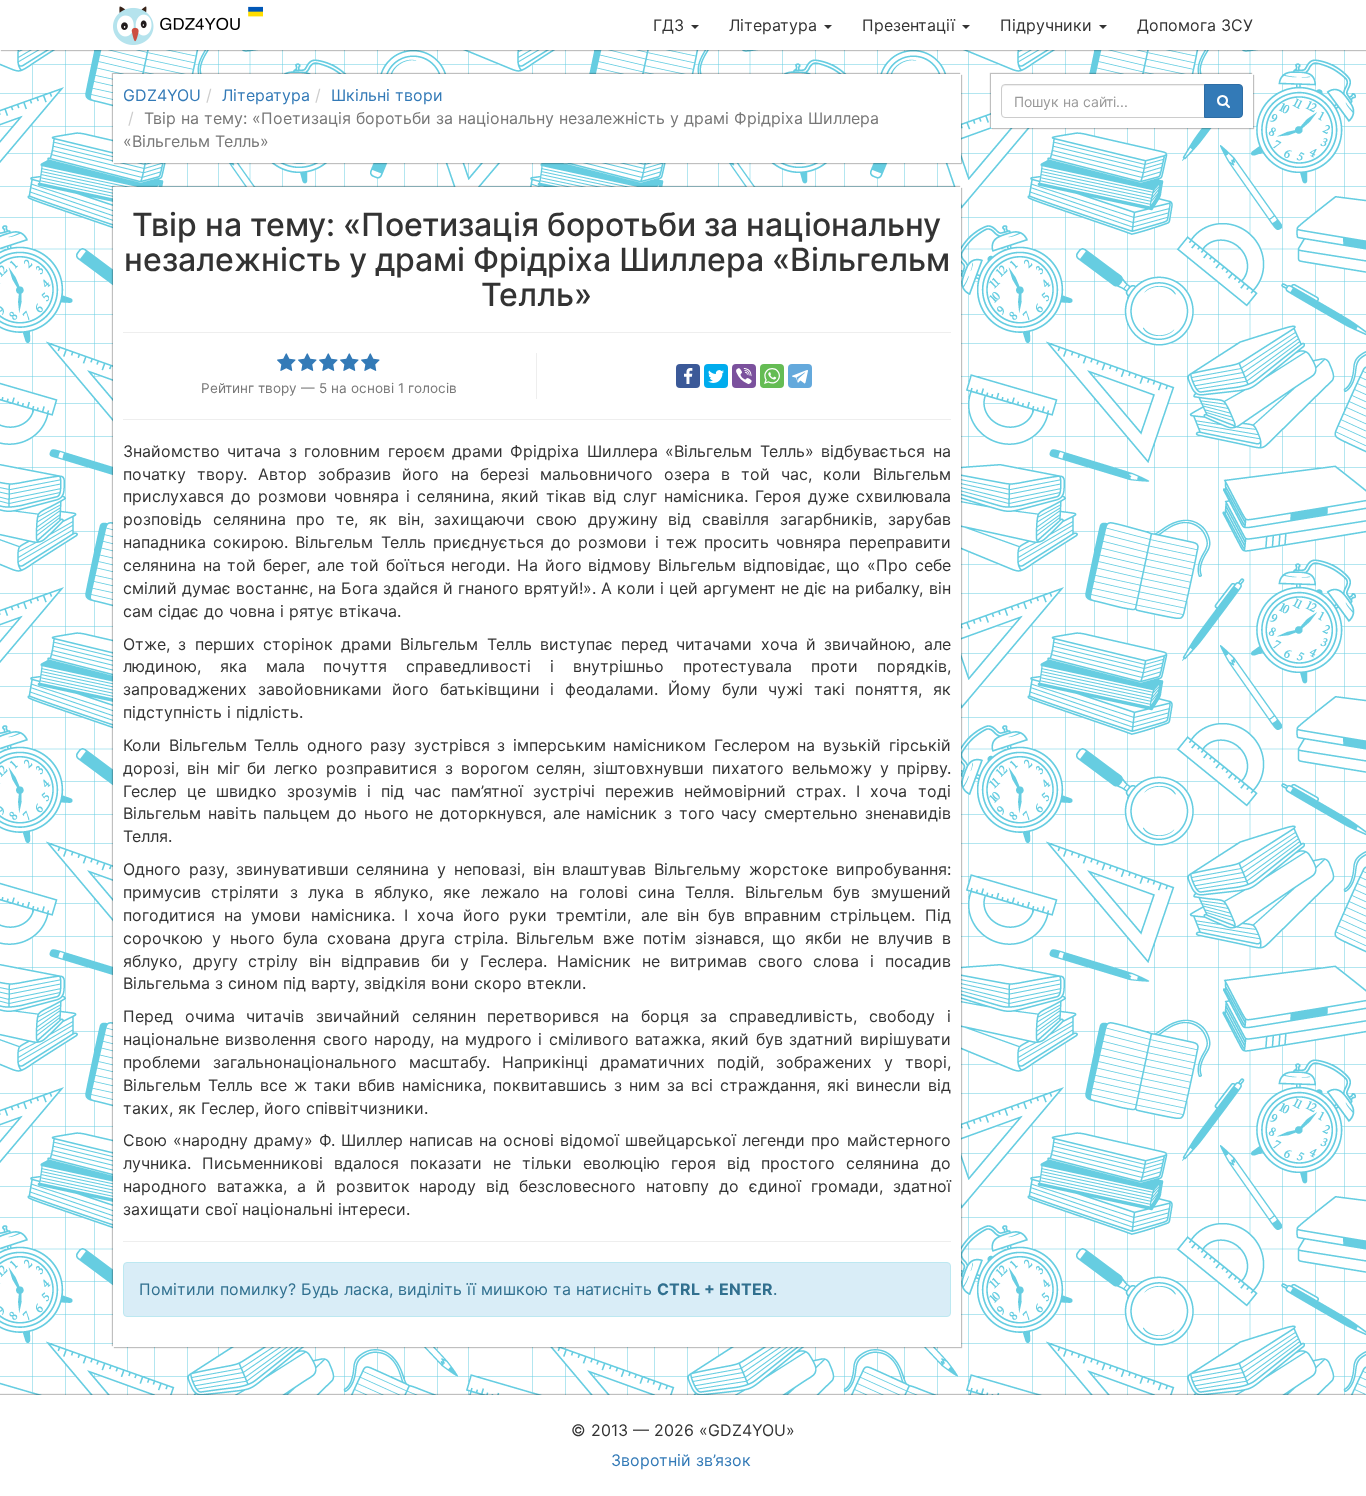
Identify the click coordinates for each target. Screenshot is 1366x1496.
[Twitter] (716, 376)
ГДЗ (671, 25)
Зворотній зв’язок (681, 1460)
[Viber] (744, 376)
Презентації (911, 25)
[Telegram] (800, 376)
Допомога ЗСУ (1195, 25)
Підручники (1048, 25)
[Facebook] (688, 376)
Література (775, 25)
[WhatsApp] (772, 376)
